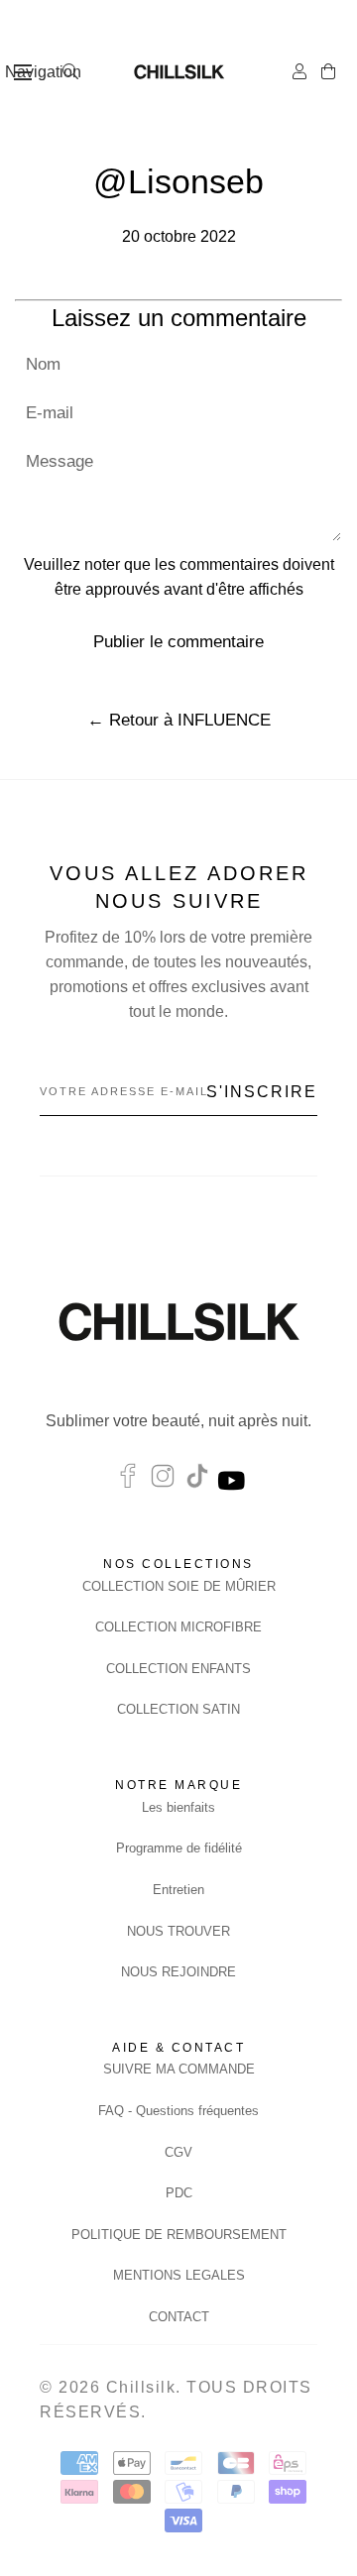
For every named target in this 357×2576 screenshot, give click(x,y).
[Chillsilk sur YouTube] (233, 1481)
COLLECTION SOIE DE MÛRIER (179, 1586)
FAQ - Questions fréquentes (178, 2111)
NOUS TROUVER (178, 1931)
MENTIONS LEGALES (179, 2275)
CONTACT (179, 2317)
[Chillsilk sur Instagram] (163, 1481)
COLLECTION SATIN (178, 1709)
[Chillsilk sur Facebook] (128, 1481)
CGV (178, 2152)
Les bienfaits (178, 1807)
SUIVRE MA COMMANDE (179, 2069)
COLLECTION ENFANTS (178, 1669)
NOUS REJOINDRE (178, 1972)
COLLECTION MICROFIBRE (178, 1627)
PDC (179, 2193)
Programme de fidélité (179, 1848)
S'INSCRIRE (262, 1092)
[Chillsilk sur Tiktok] (197, 1481)
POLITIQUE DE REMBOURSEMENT (179, 2235)
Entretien (178, 1890)
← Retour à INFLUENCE (179, 720)
